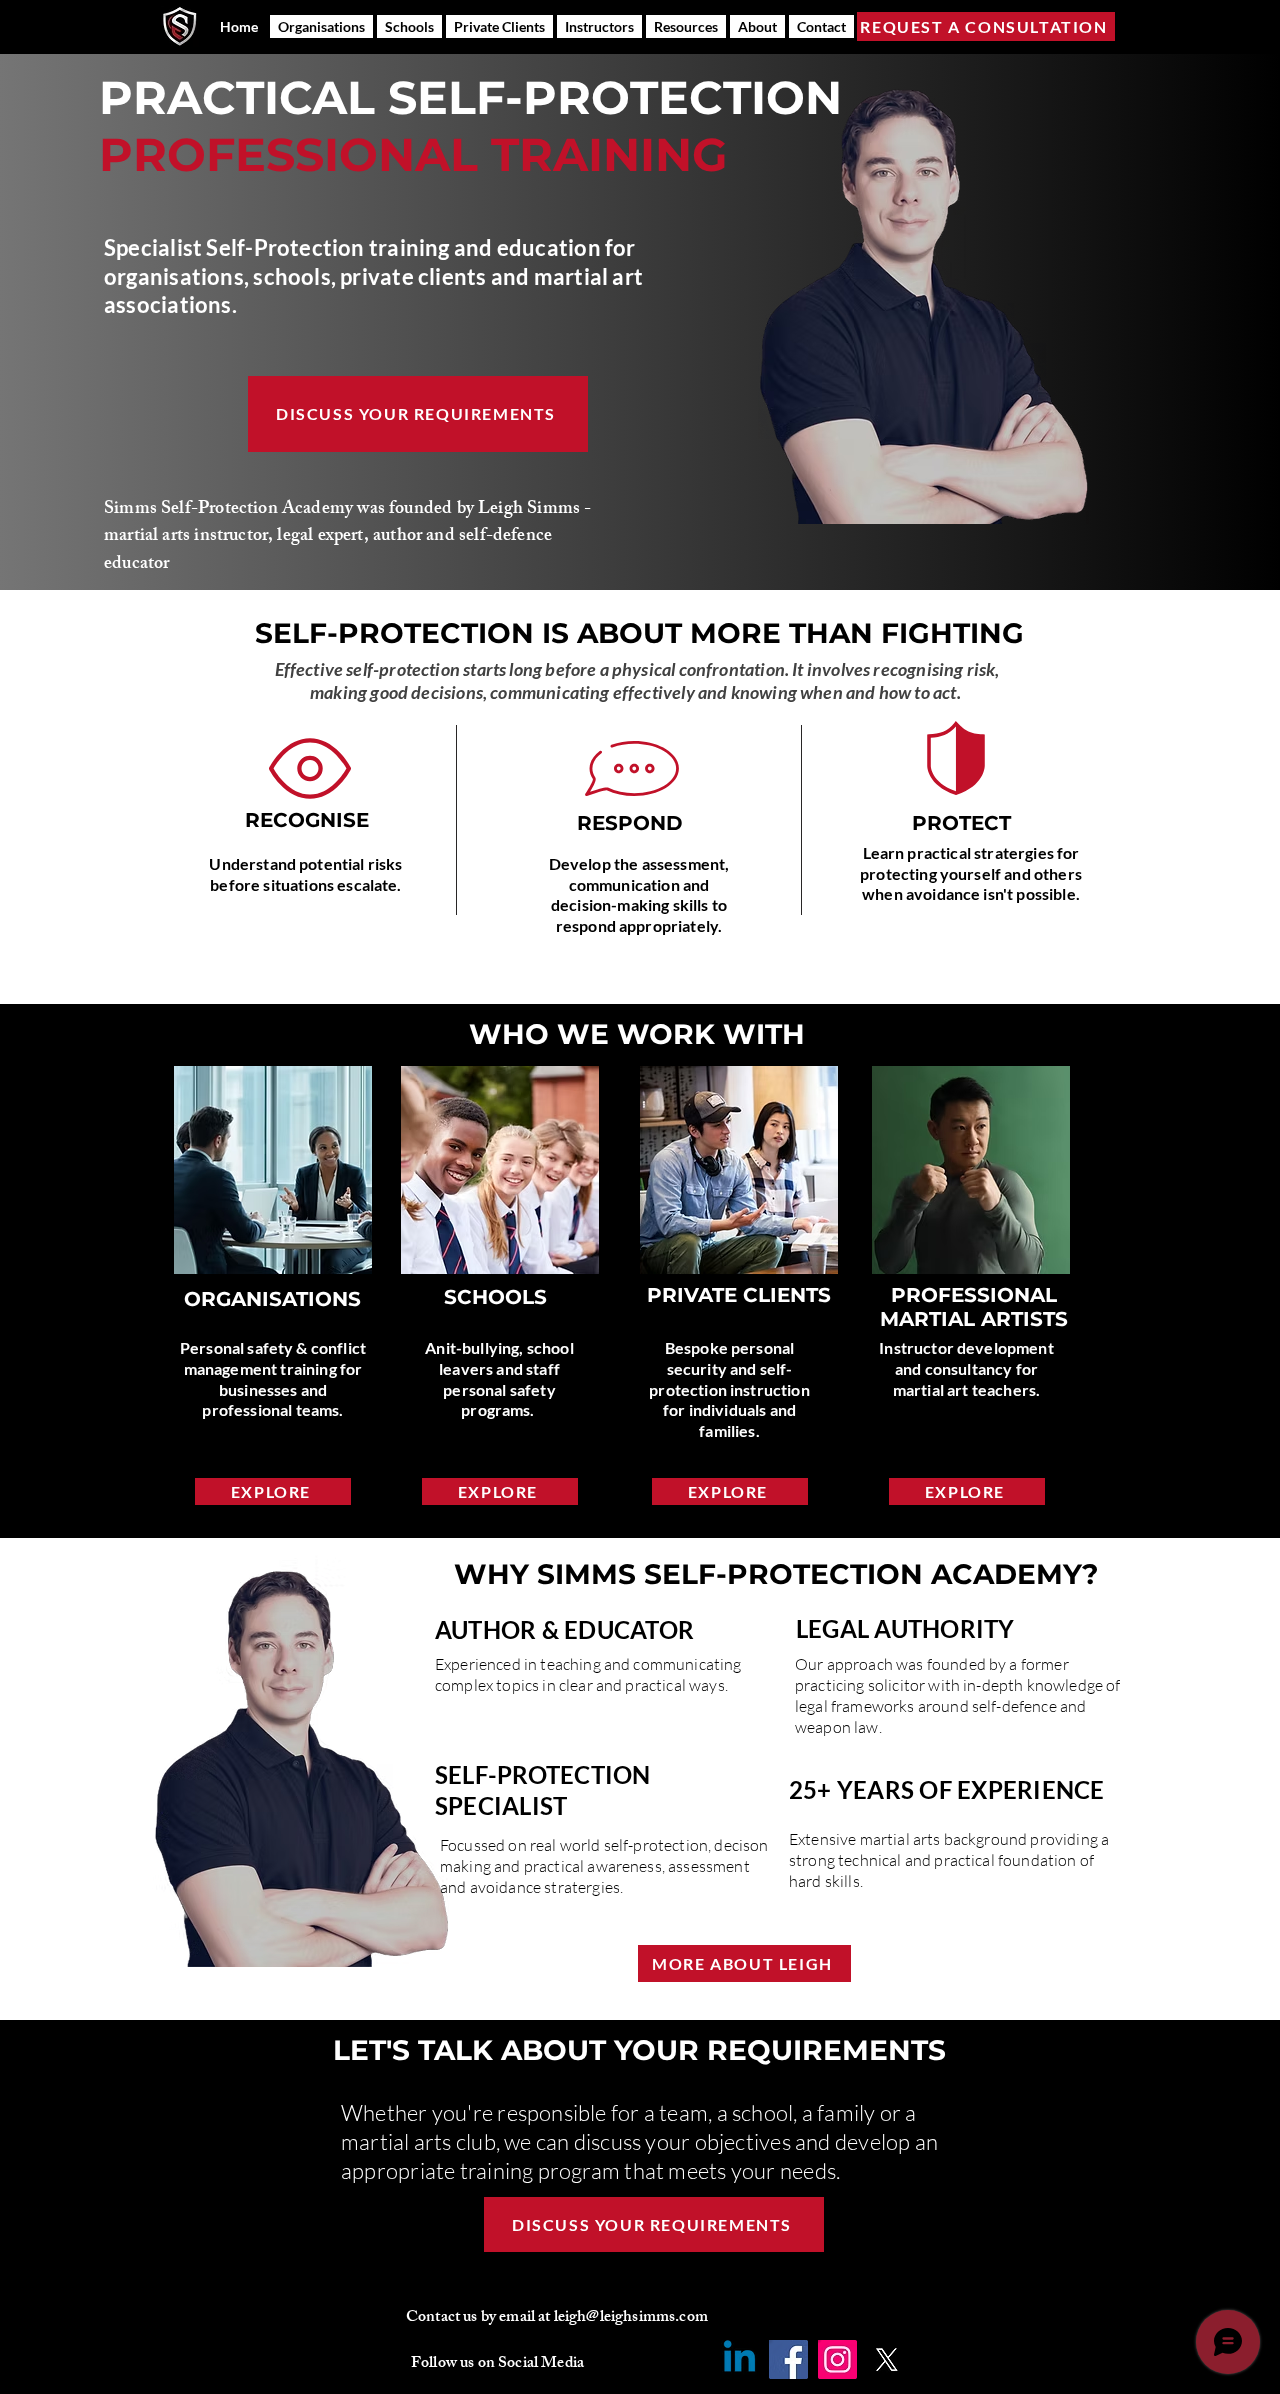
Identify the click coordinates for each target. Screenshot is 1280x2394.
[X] (886, 2359)
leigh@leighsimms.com (631, 2318)
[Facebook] (788, 2359)
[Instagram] (837, 2359)
